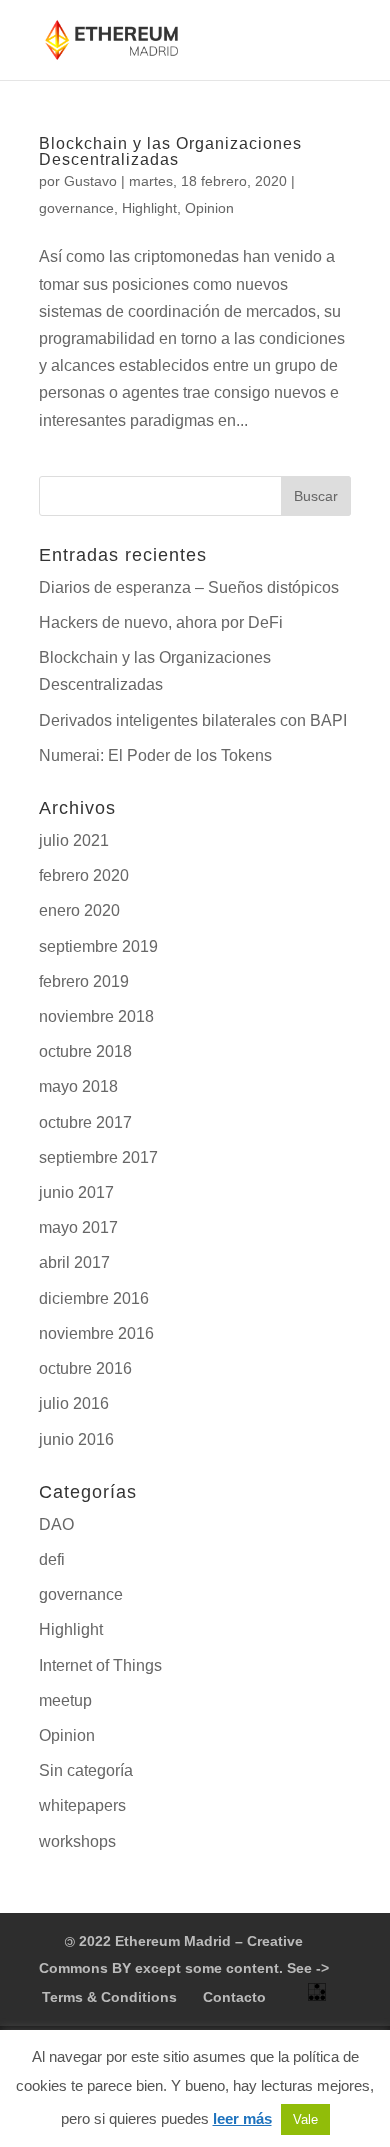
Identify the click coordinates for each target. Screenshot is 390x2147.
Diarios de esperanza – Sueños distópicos (189, 587)
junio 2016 (76, 1439)
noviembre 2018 (96, 1016)
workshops (77, 1841)
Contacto (234, 1997)
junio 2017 (76, 1192)
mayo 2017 (78, 1227)
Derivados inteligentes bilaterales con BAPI (193, 720)
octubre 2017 (85, 1122)
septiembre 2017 (98, 1157)
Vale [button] (305, 2119)
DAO (56, 1524)
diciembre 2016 (94, 1298)
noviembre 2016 (96, 1333)
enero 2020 (79, 910)
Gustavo (90, 181)
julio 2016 (74, 1403)
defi (52, 1559)
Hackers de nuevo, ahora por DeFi (161, 622)
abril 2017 (74, 1262)
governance (76, 208)
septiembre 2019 (98, 946)
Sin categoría (86, 1770)
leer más (242, 2118)
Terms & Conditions (109, 1997)
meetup (65, 1700)
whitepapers (82, 1805)
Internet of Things (100, 1665)
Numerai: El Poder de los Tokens (155, 755)
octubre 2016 (85, 1368)
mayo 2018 (78, 1086)
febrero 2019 (84, 981)
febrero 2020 (84, 875)
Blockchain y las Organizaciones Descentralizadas (170, 151)
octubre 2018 (85, 1051)
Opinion (209, 208)
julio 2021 (74, 840)
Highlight (149, 208)
